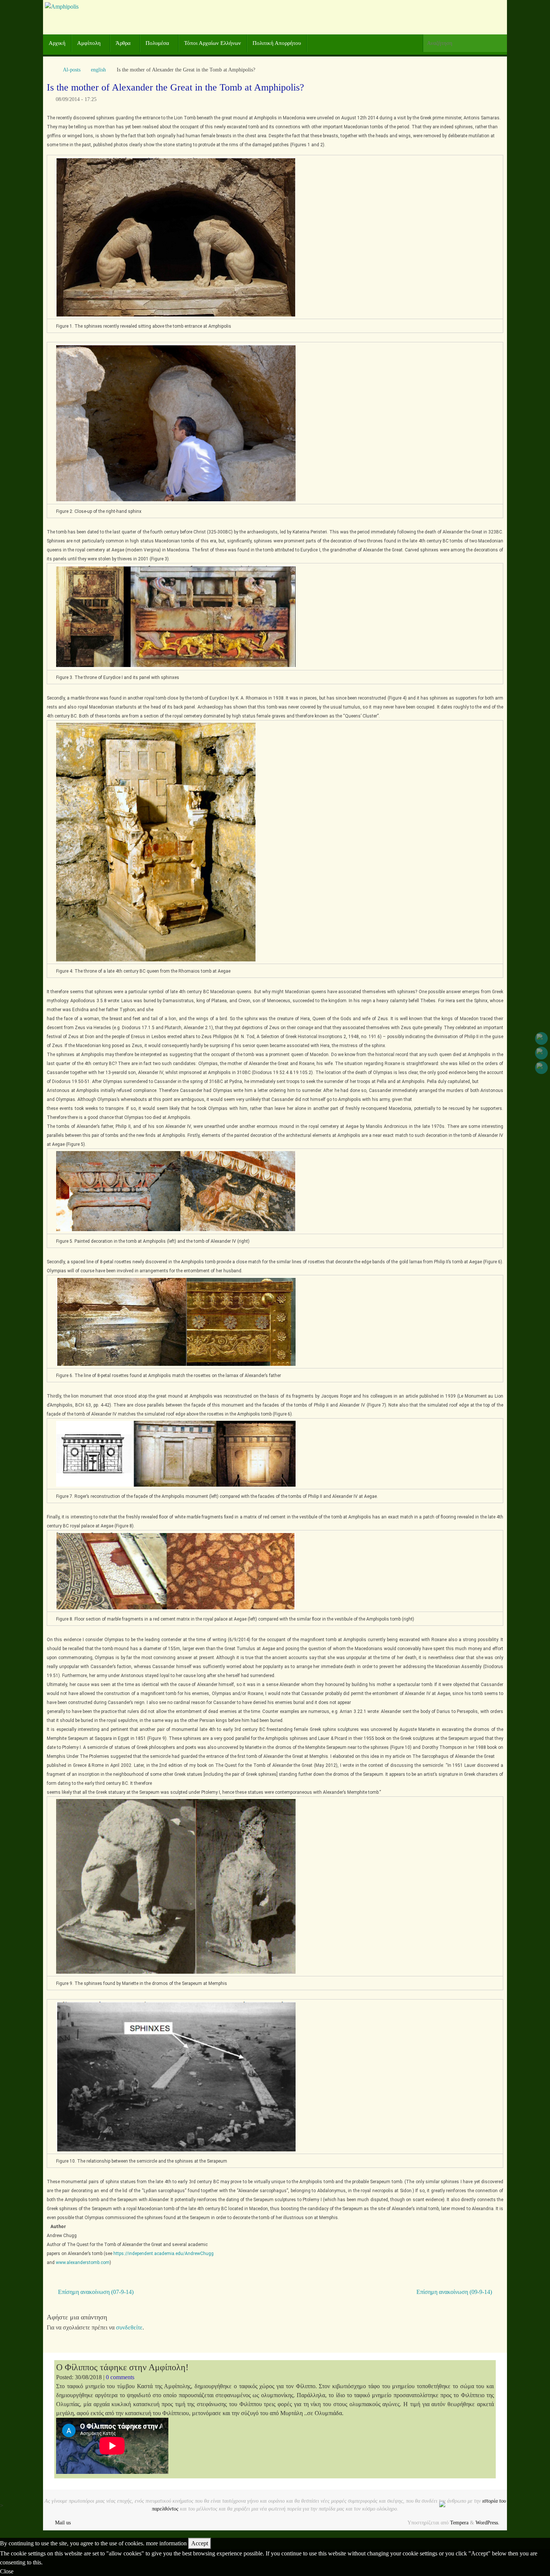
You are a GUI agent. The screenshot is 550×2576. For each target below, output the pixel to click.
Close (7, 2571)
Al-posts (72, 70)
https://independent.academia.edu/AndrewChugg (164, 2254)
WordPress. (488, 2523)
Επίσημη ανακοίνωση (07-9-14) (95, 2292)
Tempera (459, 2523)
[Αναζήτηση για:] (465, 43)
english (98, 70)
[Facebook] (541, 1038)
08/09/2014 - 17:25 (76, 99)
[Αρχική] (51, 70)
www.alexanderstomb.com (83, 2263)
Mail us (63, 2523)
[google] (541, 1053)
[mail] (541, 1068)
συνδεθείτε (129, 2327)
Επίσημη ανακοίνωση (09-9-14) (455, 2292)
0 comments (120, 2377)
